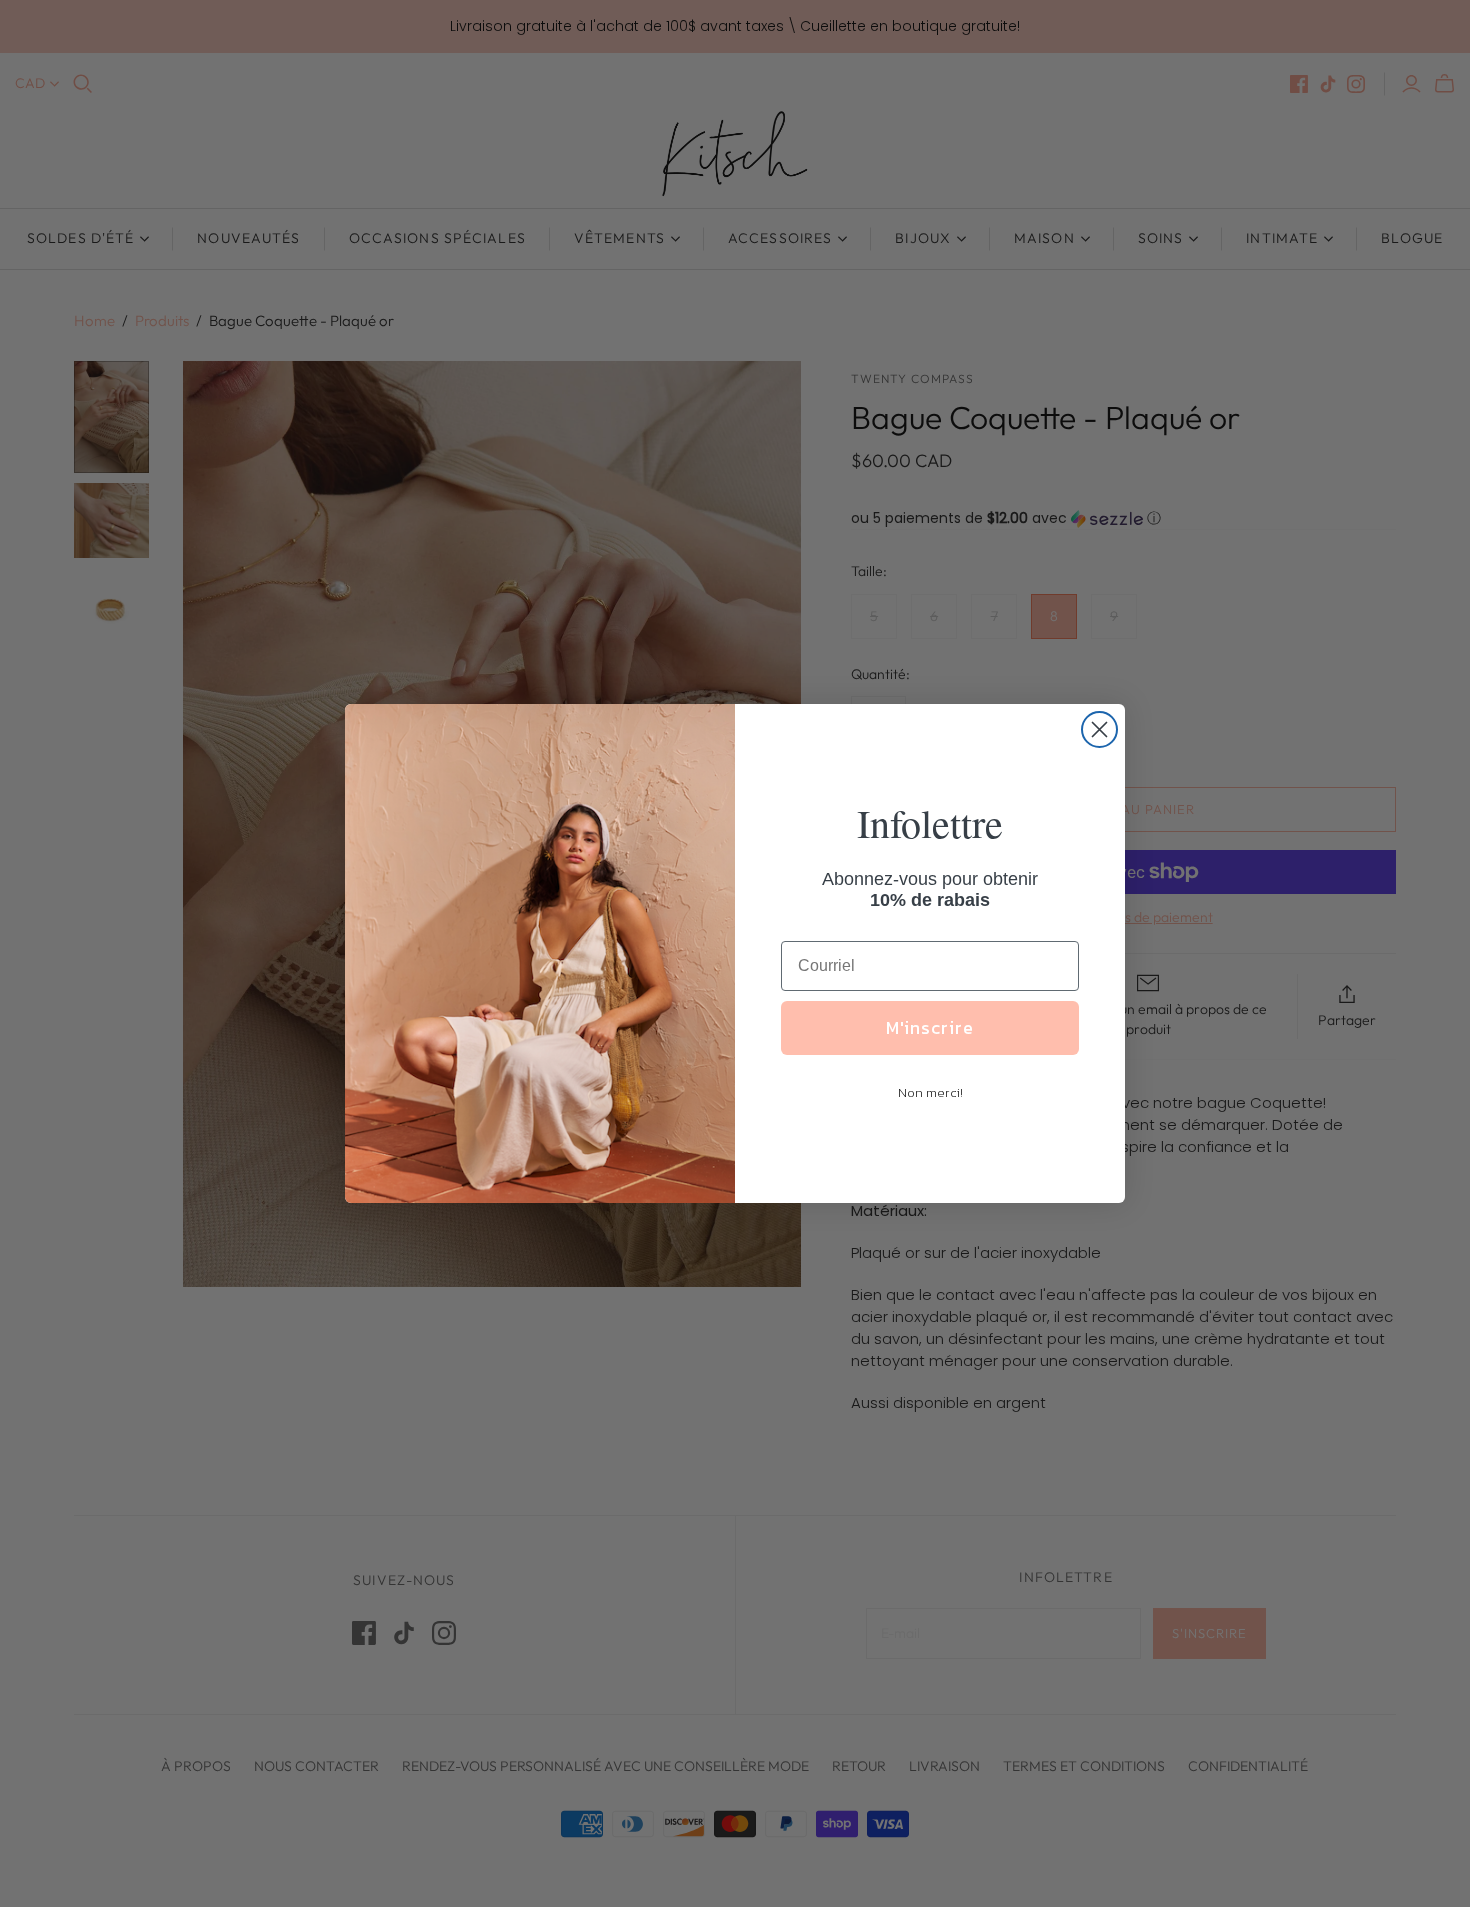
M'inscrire (930, 1027)
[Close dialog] (1099, 729)
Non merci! (930, 1092)
